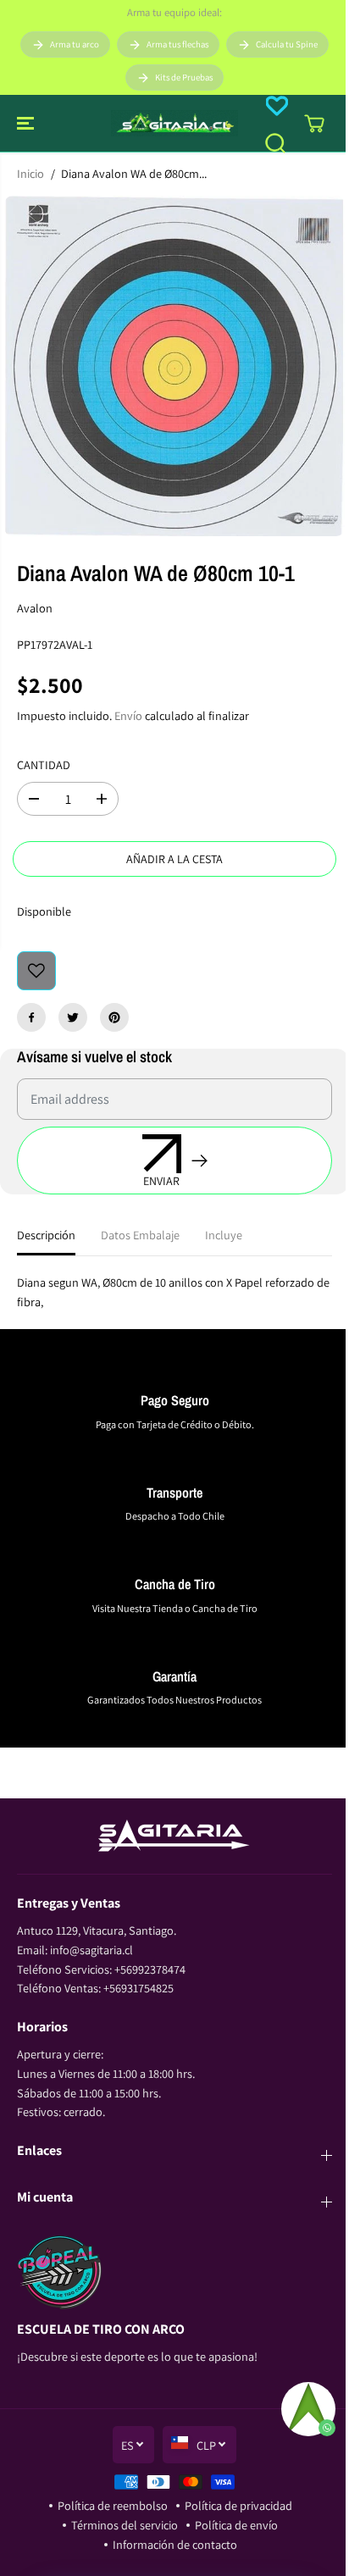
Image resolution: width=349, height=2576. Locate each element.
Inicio (30, 173)
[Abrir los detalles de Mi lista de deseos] (277, 106)
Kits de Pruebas (184, 77)
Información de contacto (175, 2544)
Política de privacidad (238, 2505)
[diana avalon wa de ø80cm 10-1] (174, 366)
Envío (128, 715)
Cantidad (44, 764)
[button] (27, 123)
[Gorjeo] (73, 1017)
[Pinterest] (114, 1017)
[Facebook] (31, 1017)
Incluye (224, 1235)
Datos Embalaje (140, 1235)
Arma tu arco (75, 44)
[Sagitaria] (174, 123)
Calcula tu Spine (287, 44)
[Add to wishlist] (36, 971)
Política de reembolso (113, 2505)
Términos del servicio (125, 2525)
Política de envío (236, 2525)
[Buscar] (275, 143)
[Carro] (314, 124)
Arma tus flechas (177, 44)
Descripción (46, 1235)
